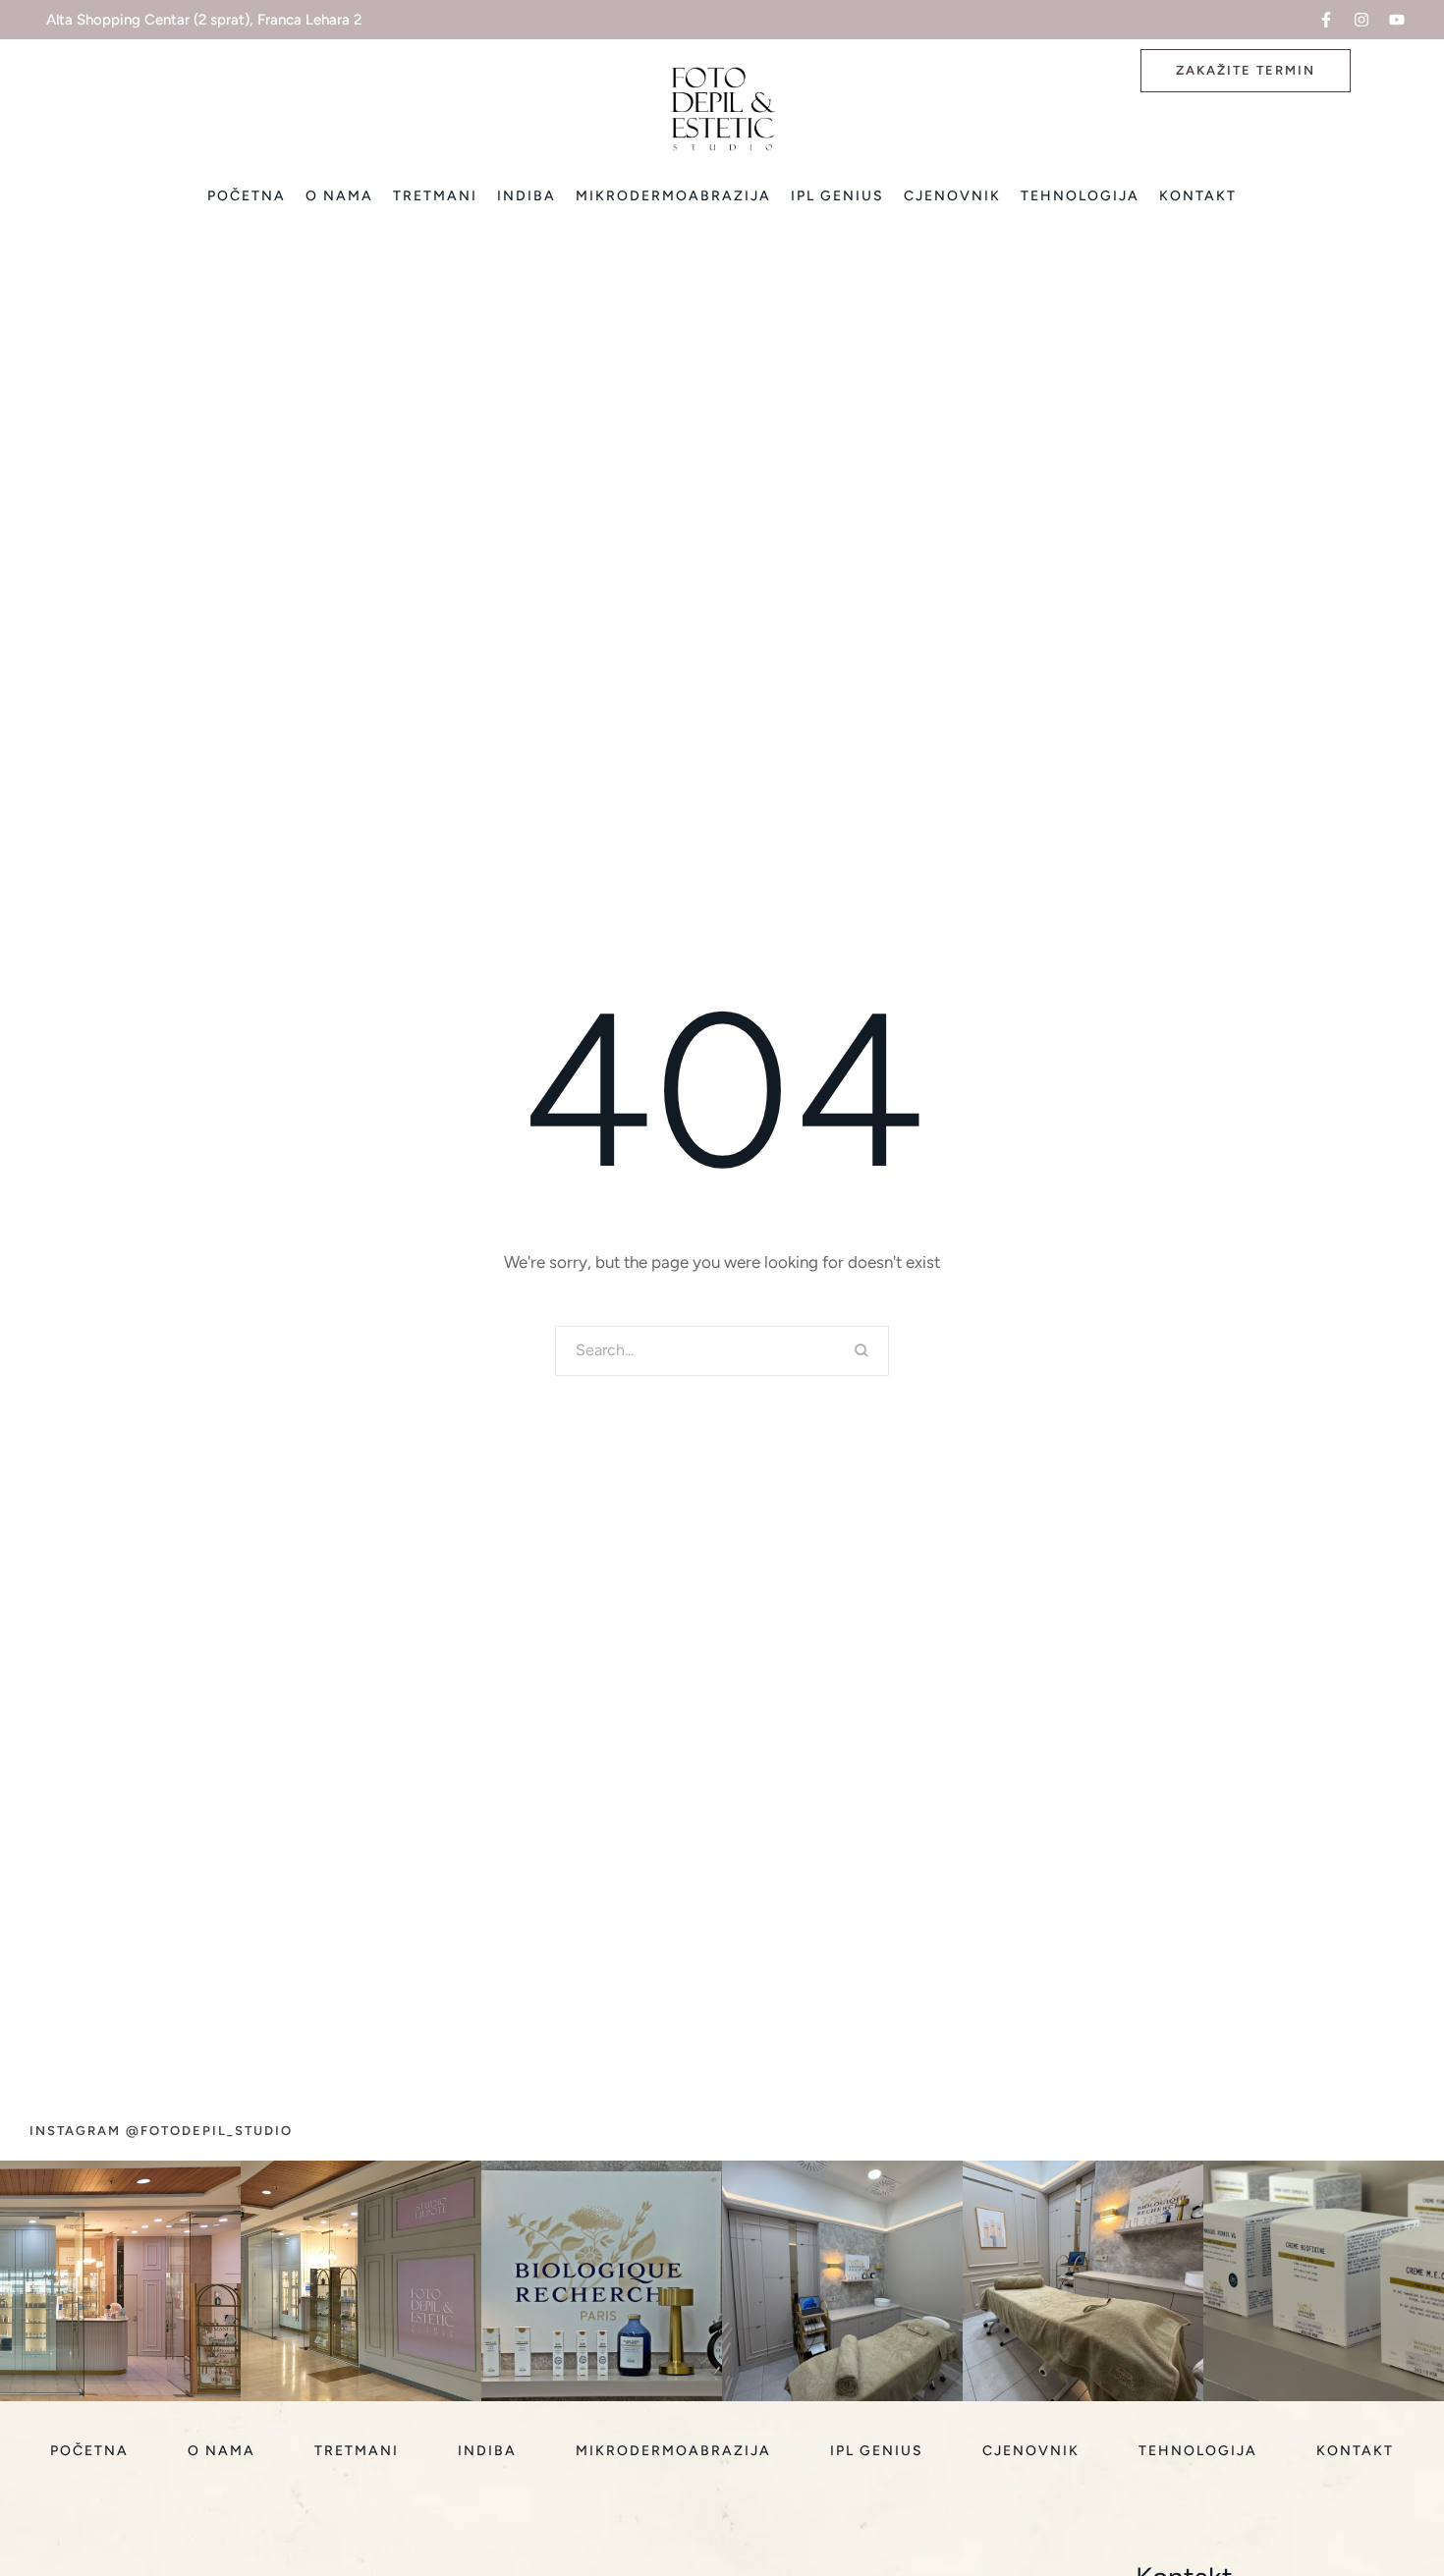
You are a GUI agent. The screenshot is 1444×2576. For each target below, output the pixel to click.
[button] (1326, 20)
